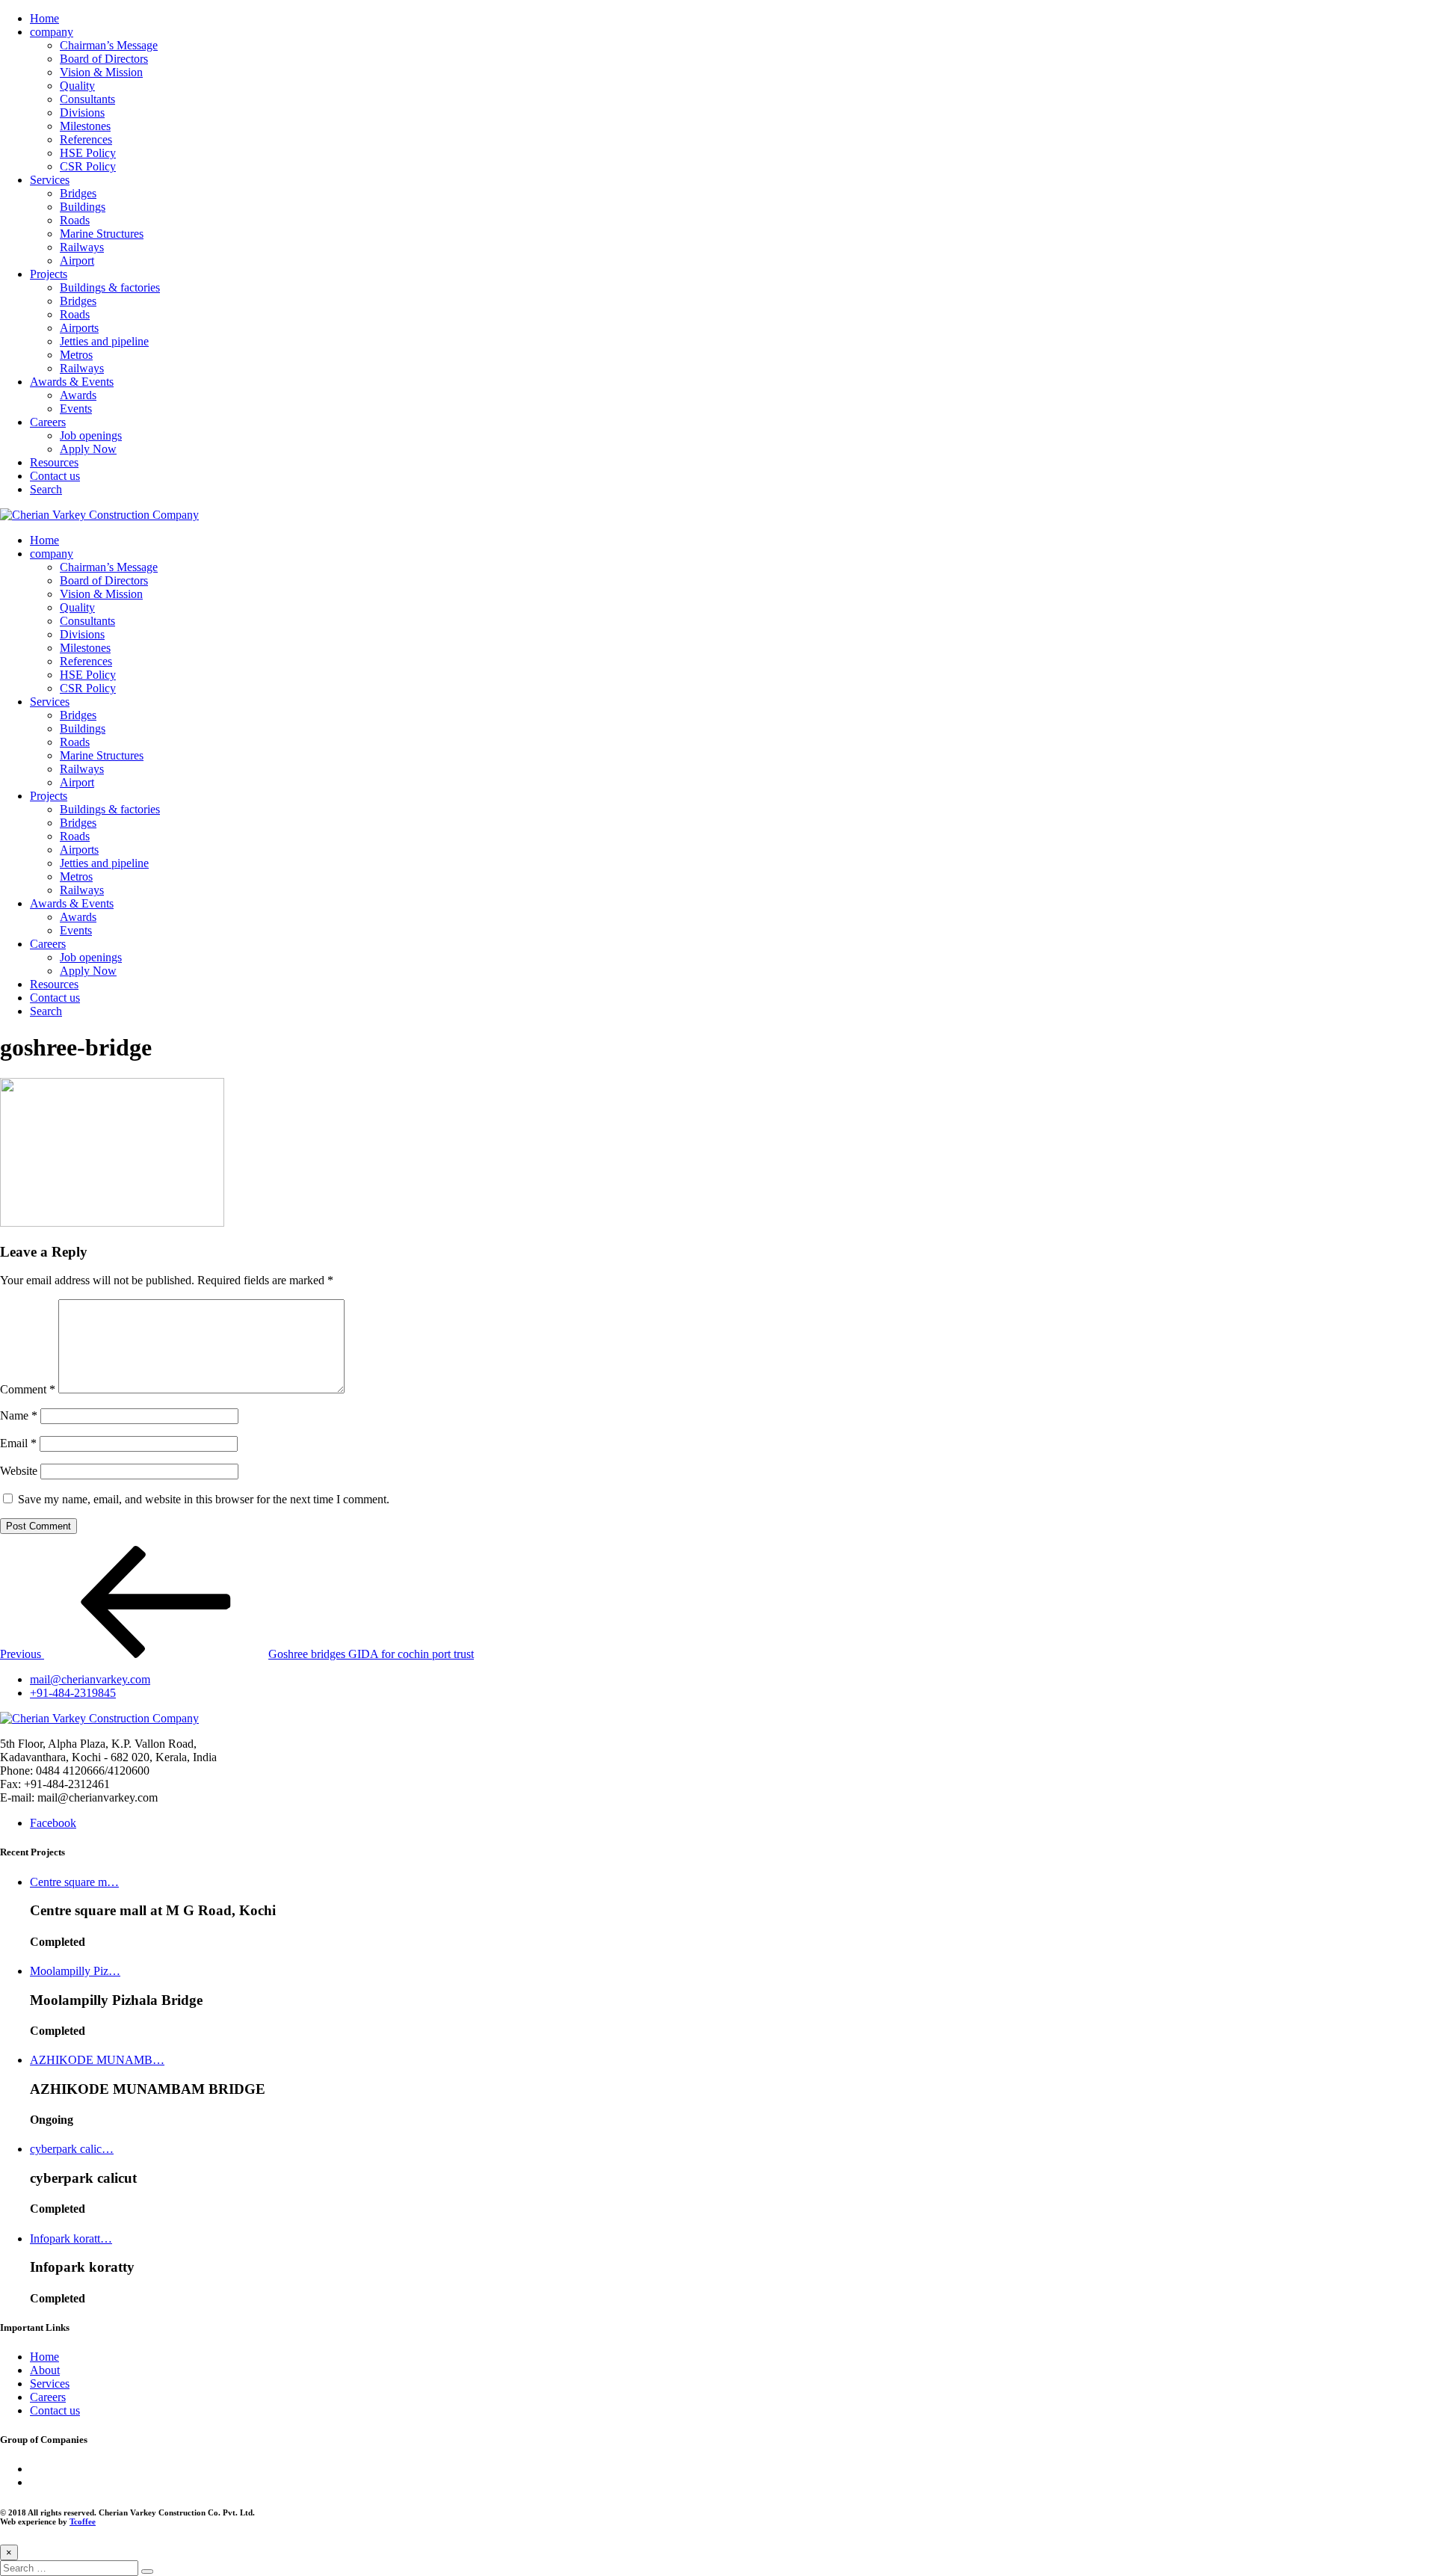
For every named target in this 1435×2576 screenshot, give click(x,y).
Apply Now (88, 449)
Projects (49, 274)
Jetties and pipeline (104, 341)
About (45, 2370)
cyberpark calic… (72, 2149)
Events (76, 409)
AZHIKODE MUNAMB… (97, 2060)
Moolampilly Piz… (75, 1971)
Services (50, 180)
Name (19, 1415)
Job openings (91, 435)
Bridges (78, 193)
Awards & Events (72, 382)
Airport (77, 261)
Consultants (87, 99)
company (52, 32)
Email (18, 1443)
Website (19, 1471)
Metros (76, 355)
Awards (78, 395)
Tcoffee (83, 2521)
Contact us (55, 476)
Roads (75, 220)
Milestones (85, 126)
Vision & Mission (101, 72)
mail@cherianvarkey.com (90, 1679)
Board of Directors (104, 59)
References (86, 139)
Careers (48, 422)
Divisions (82, 113)
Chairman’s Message (109, 45)
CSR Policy (88, 166)
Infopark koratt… (71, 2238)
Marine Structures (102, 234)
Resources (54, 462)
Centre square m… (74, 1882)
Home (44, 18)
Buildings (83, 207)
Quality (77, 86)
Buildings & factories (110, 287)
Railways (82, 247)
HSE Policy (88, 153)
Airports (79, 328)
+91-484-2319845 (73, 1693)
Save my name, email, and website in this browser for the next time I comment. (204, 1499)
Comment (28, 1389)
